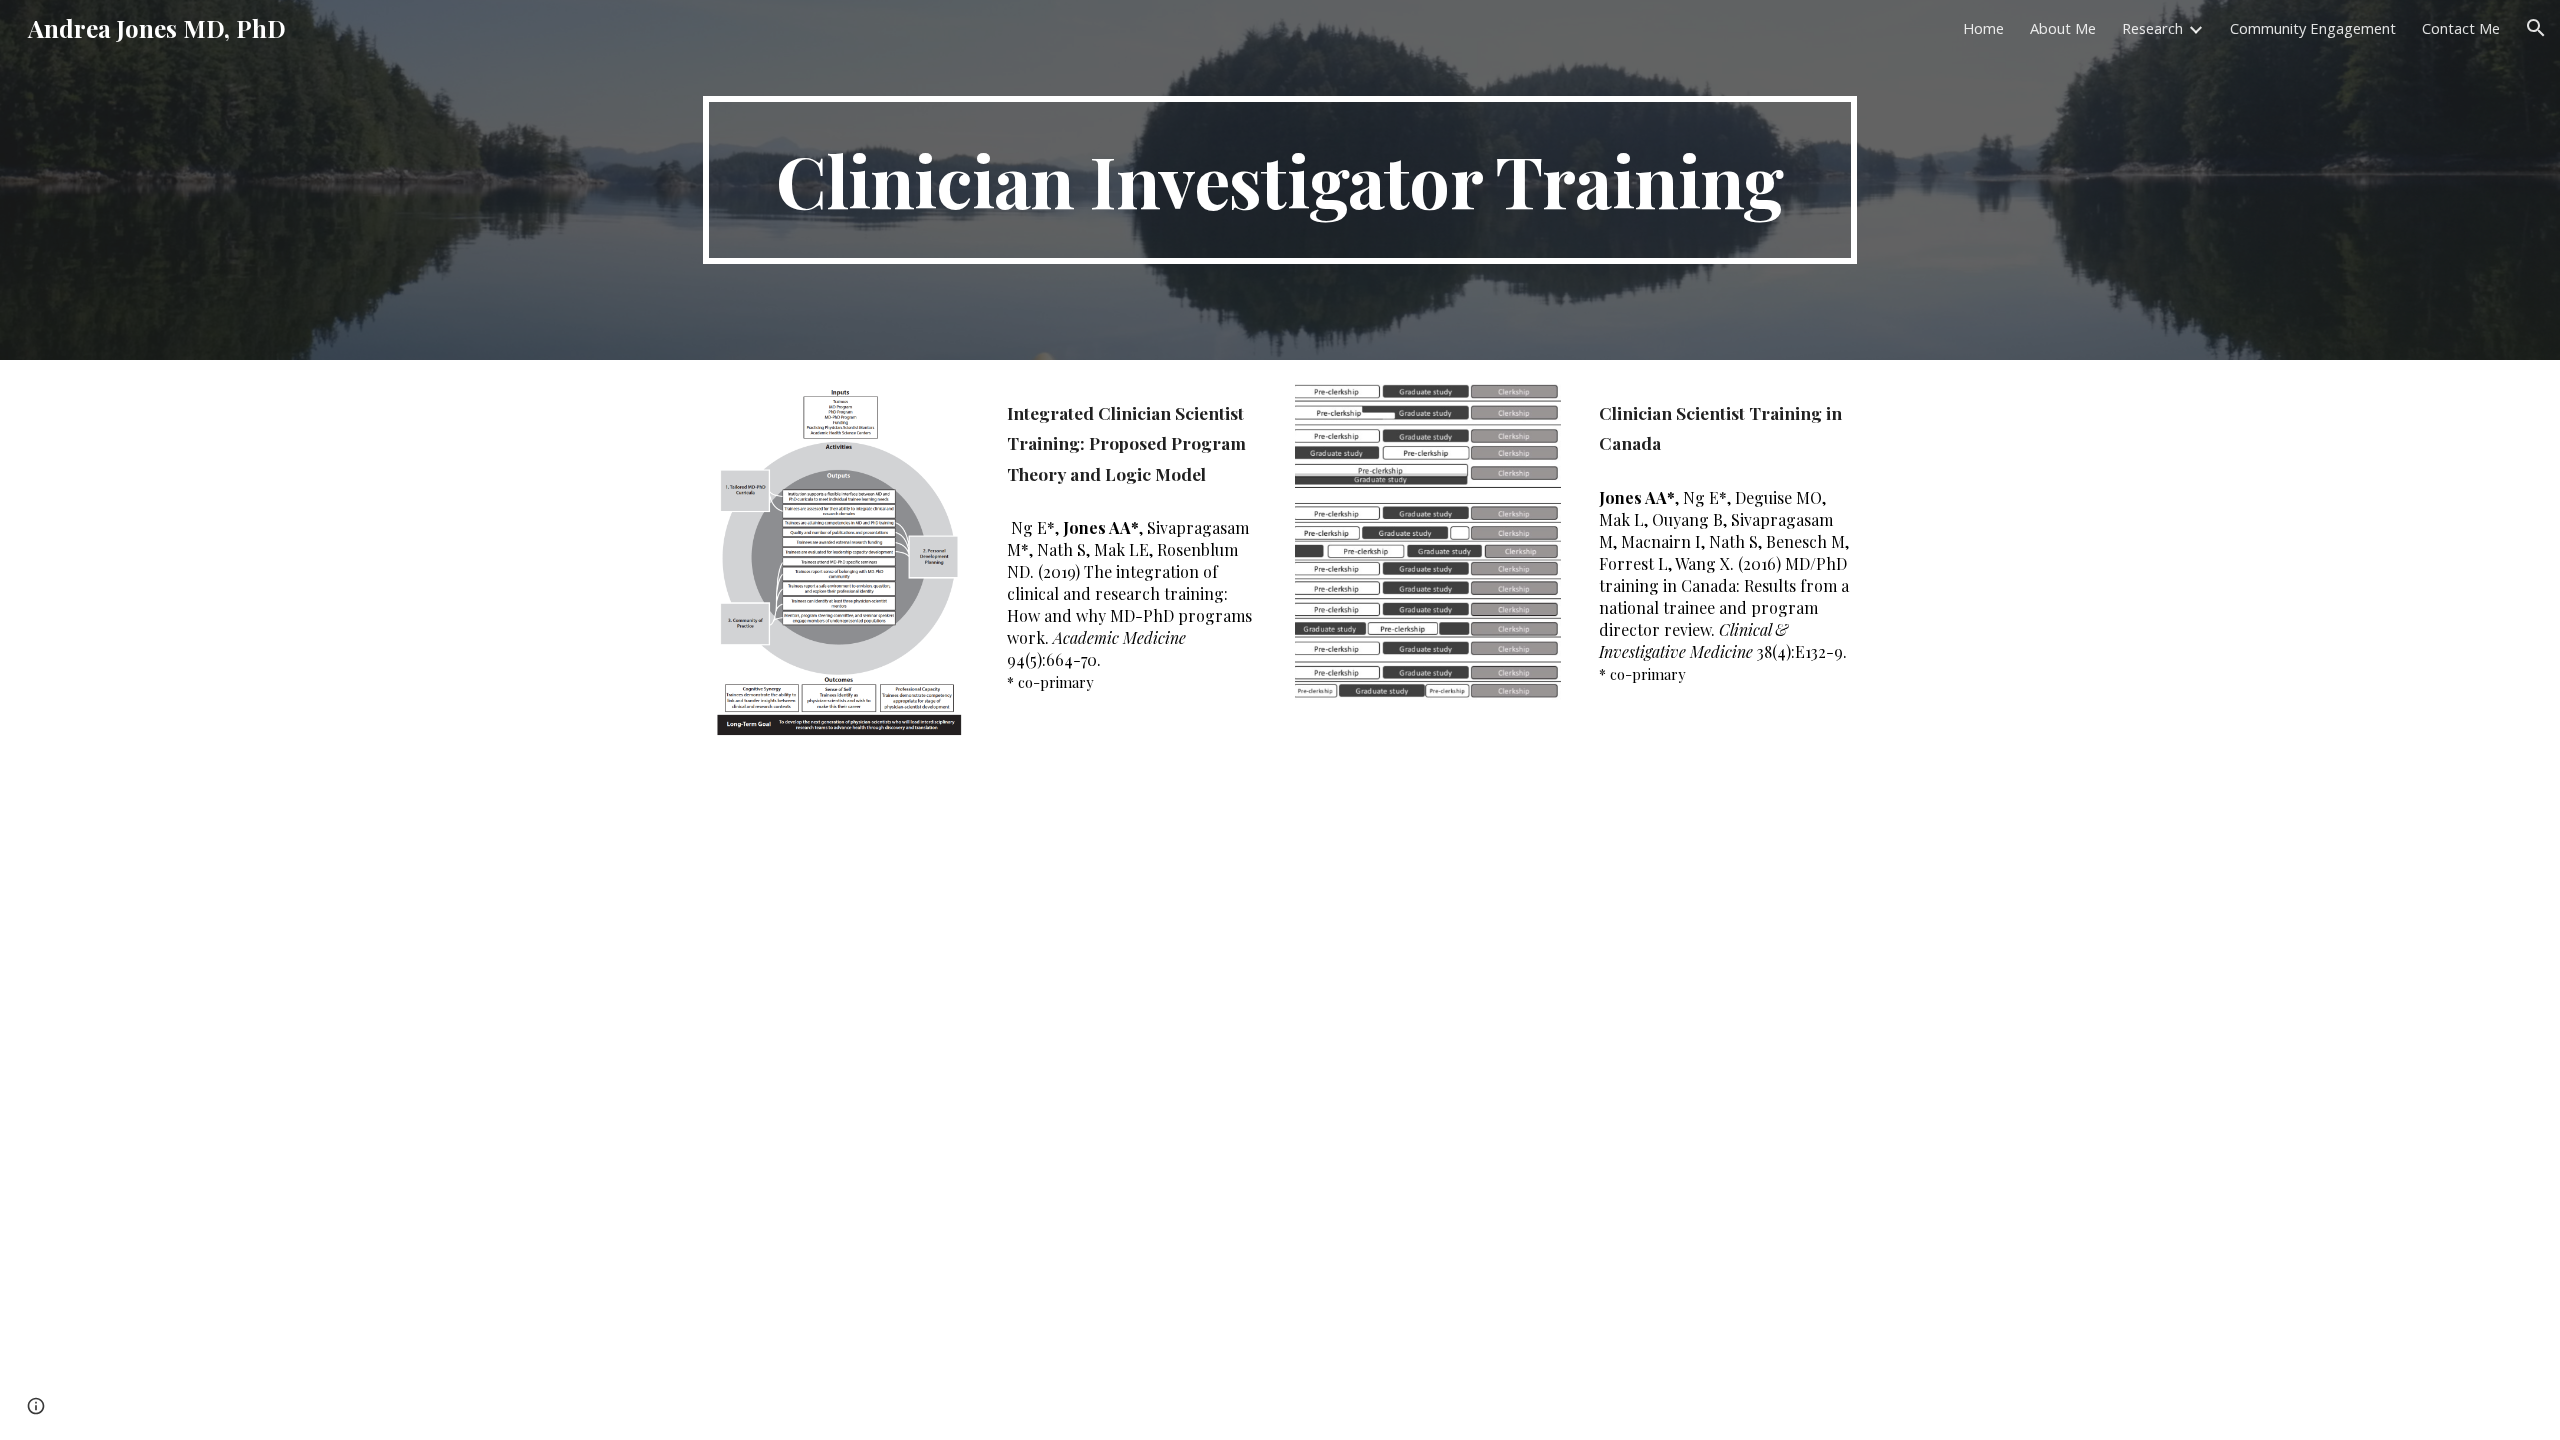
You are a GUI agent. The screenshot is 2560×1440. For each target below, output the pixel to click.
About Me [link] (2063, 28)
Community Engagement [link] (2313, 28)
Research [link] (2152, 28)
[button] (2536, 28)
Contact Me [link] (2461, 28)
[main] (1280, 180)
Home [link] (1983, 28)
